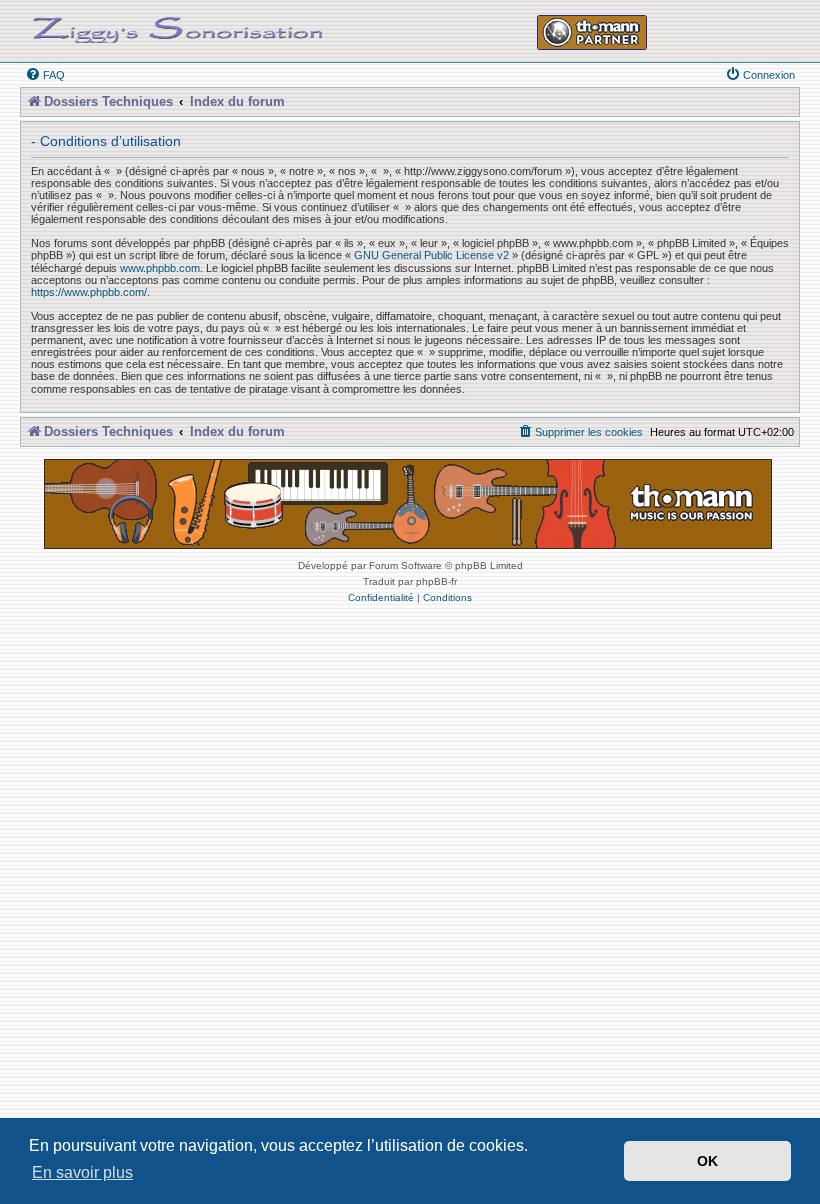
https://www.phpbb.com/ (89, 292)
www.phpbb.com (160, 268)
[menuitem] (45, 75)
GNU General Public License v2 (431, 255)
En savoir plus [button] (82, 1172)
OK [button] (707, 1161)
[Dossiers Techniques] (178, 26)
